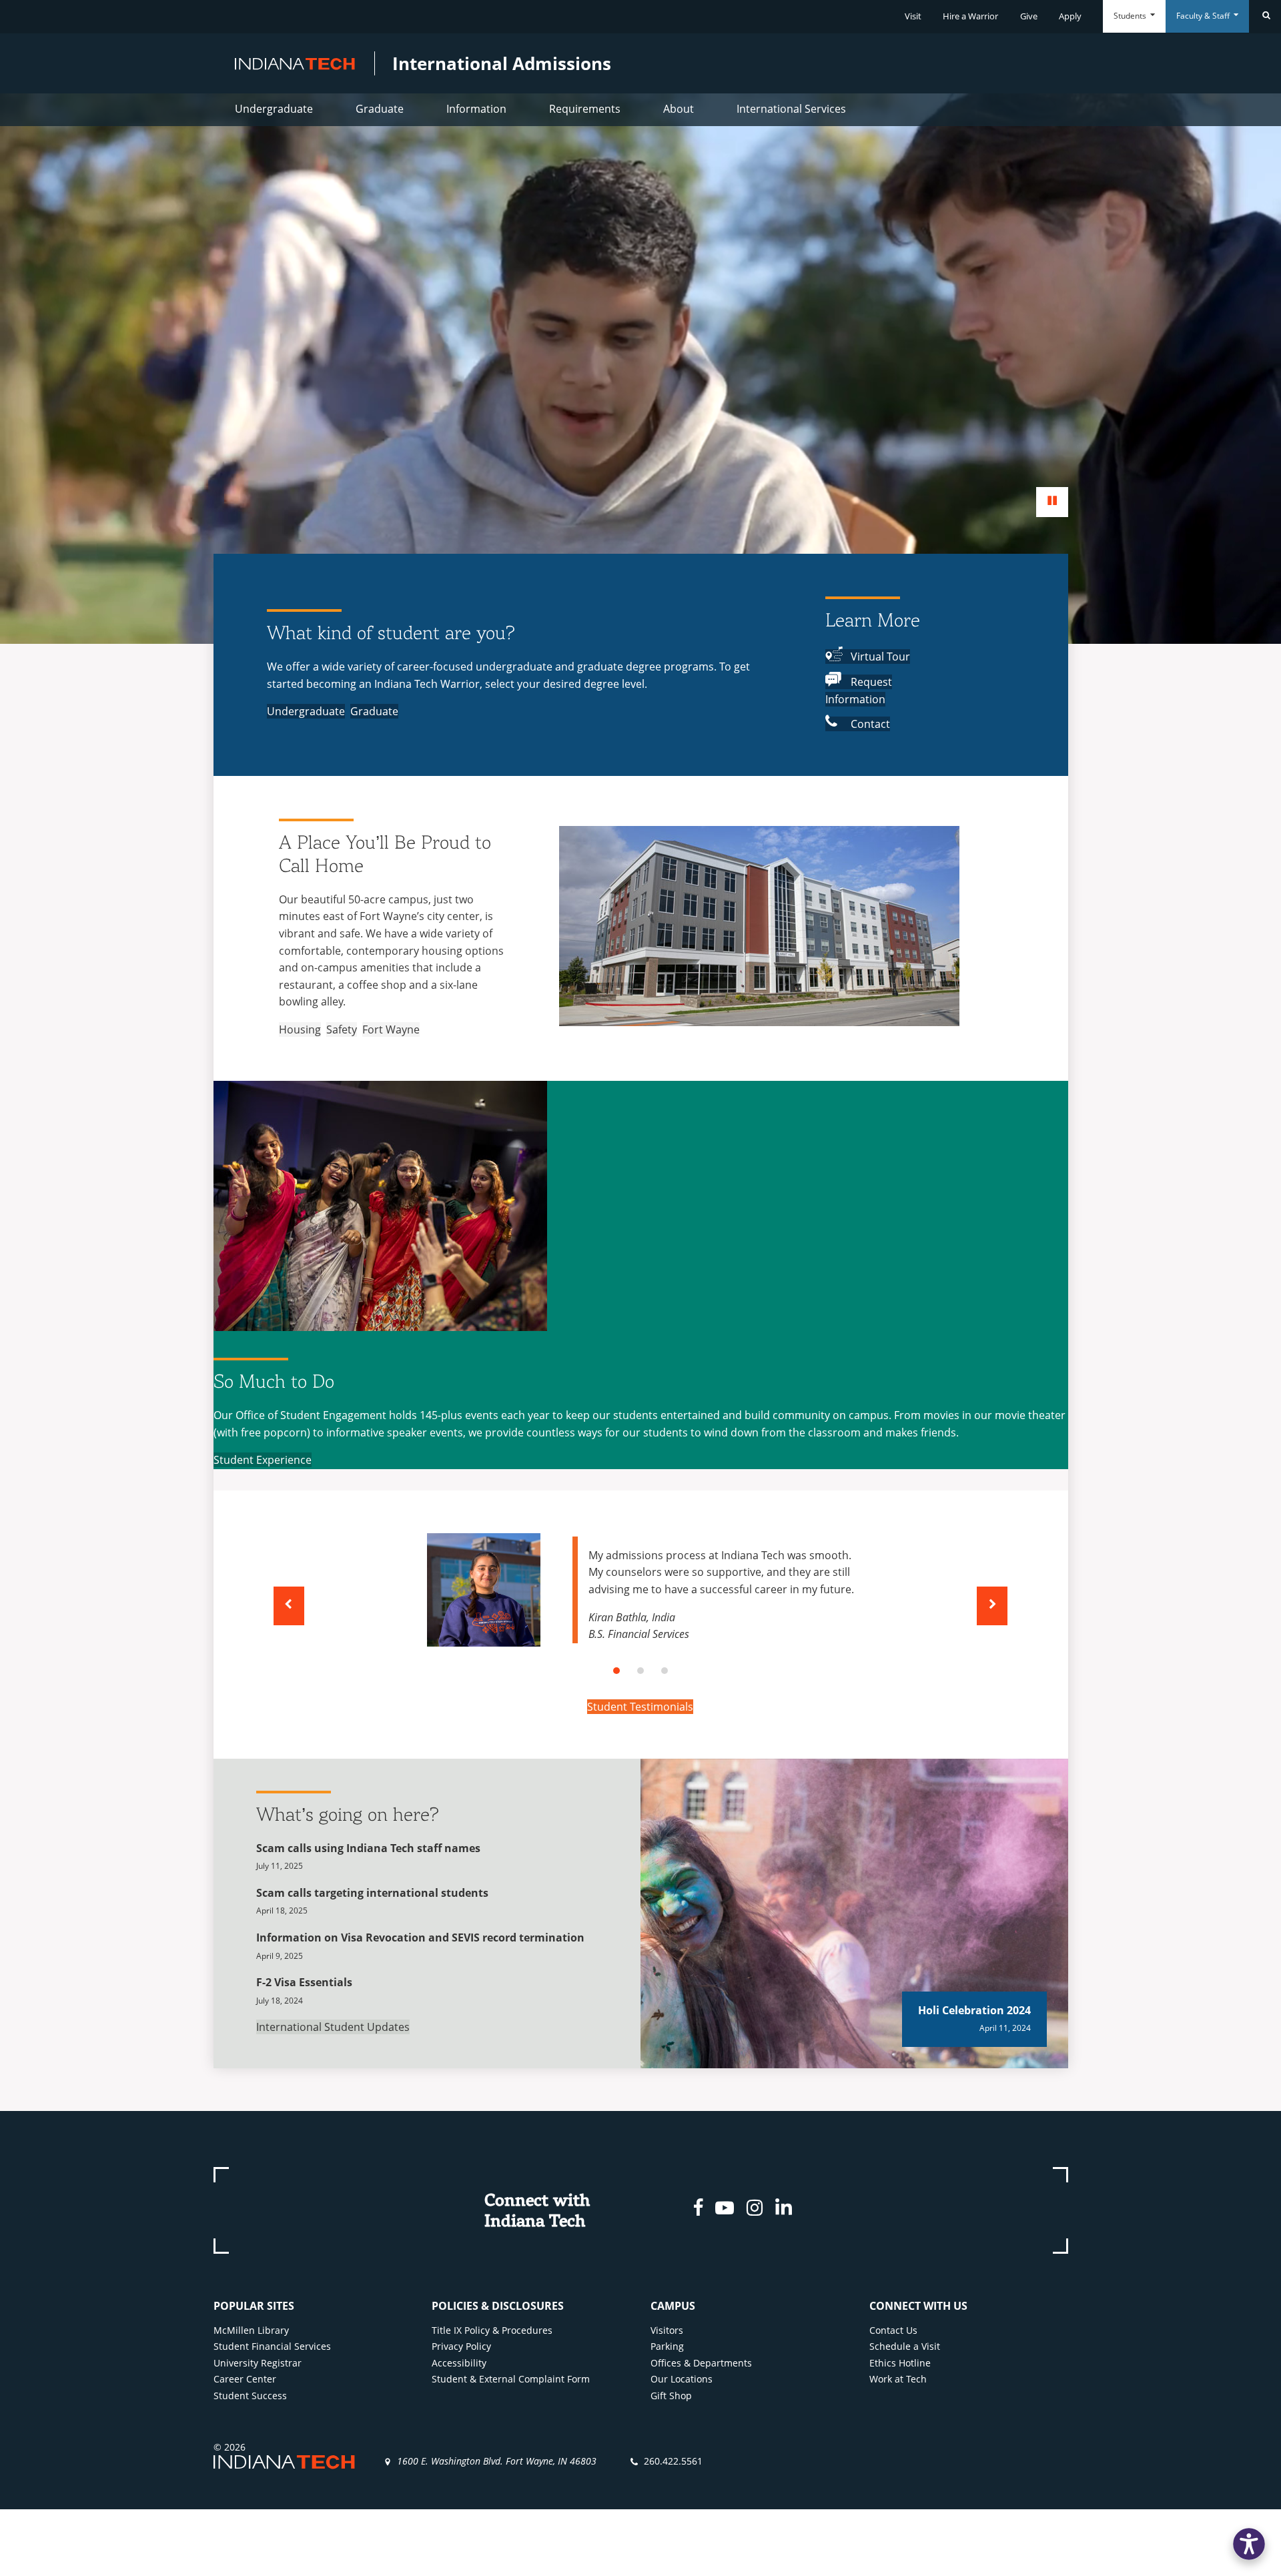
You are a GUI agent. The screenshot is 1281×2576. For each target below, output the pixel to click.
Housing (300, 1029)
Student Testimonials (640, 1707)
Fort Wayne (391, 1029)
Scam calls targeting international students (372, 1893)
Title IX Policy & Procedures (492, 2330)
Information (476, 109)
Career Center (245, 2379)
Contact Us (893, 2330)
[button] (616, 1671)
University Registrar (258, 2363)
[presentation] (289, 1606)
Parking (667, 2346)
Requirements (585, 109)
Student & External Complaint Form (511, 2379)
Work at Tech (898, 2379)
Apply (1070, 16)
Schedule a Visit (905, 2346)
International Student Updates (333, 2027)
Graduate (380, 109)
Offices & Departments (701, 2363)
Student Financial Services (272, 2346)
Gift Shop (671, 2396)
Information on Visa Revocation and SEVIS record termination (420, 1938)
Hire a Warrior (970, 16)
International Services (791, 109)
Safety (342, 1029)
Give (1029, 16)
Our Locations (682, 2379)
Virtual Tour (879, 657)
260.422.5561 (673, 2461)
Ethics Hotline (900, 2363)
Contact (869, 724)
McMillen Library (251, 2330)
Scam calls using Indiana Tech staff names (368, 1848)
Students (1131, 16)
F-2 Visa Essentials (304, 1982)
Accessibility (459, 2363)
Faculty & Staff (1204, 16)
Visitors (667, 2330)
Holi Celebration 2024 (974, 2010)
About (679, 109)
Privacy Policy (461, 2346)
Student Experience (263, 1460)
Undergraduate (274, 109)
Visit (913, 16)
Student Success (250, 2396)
